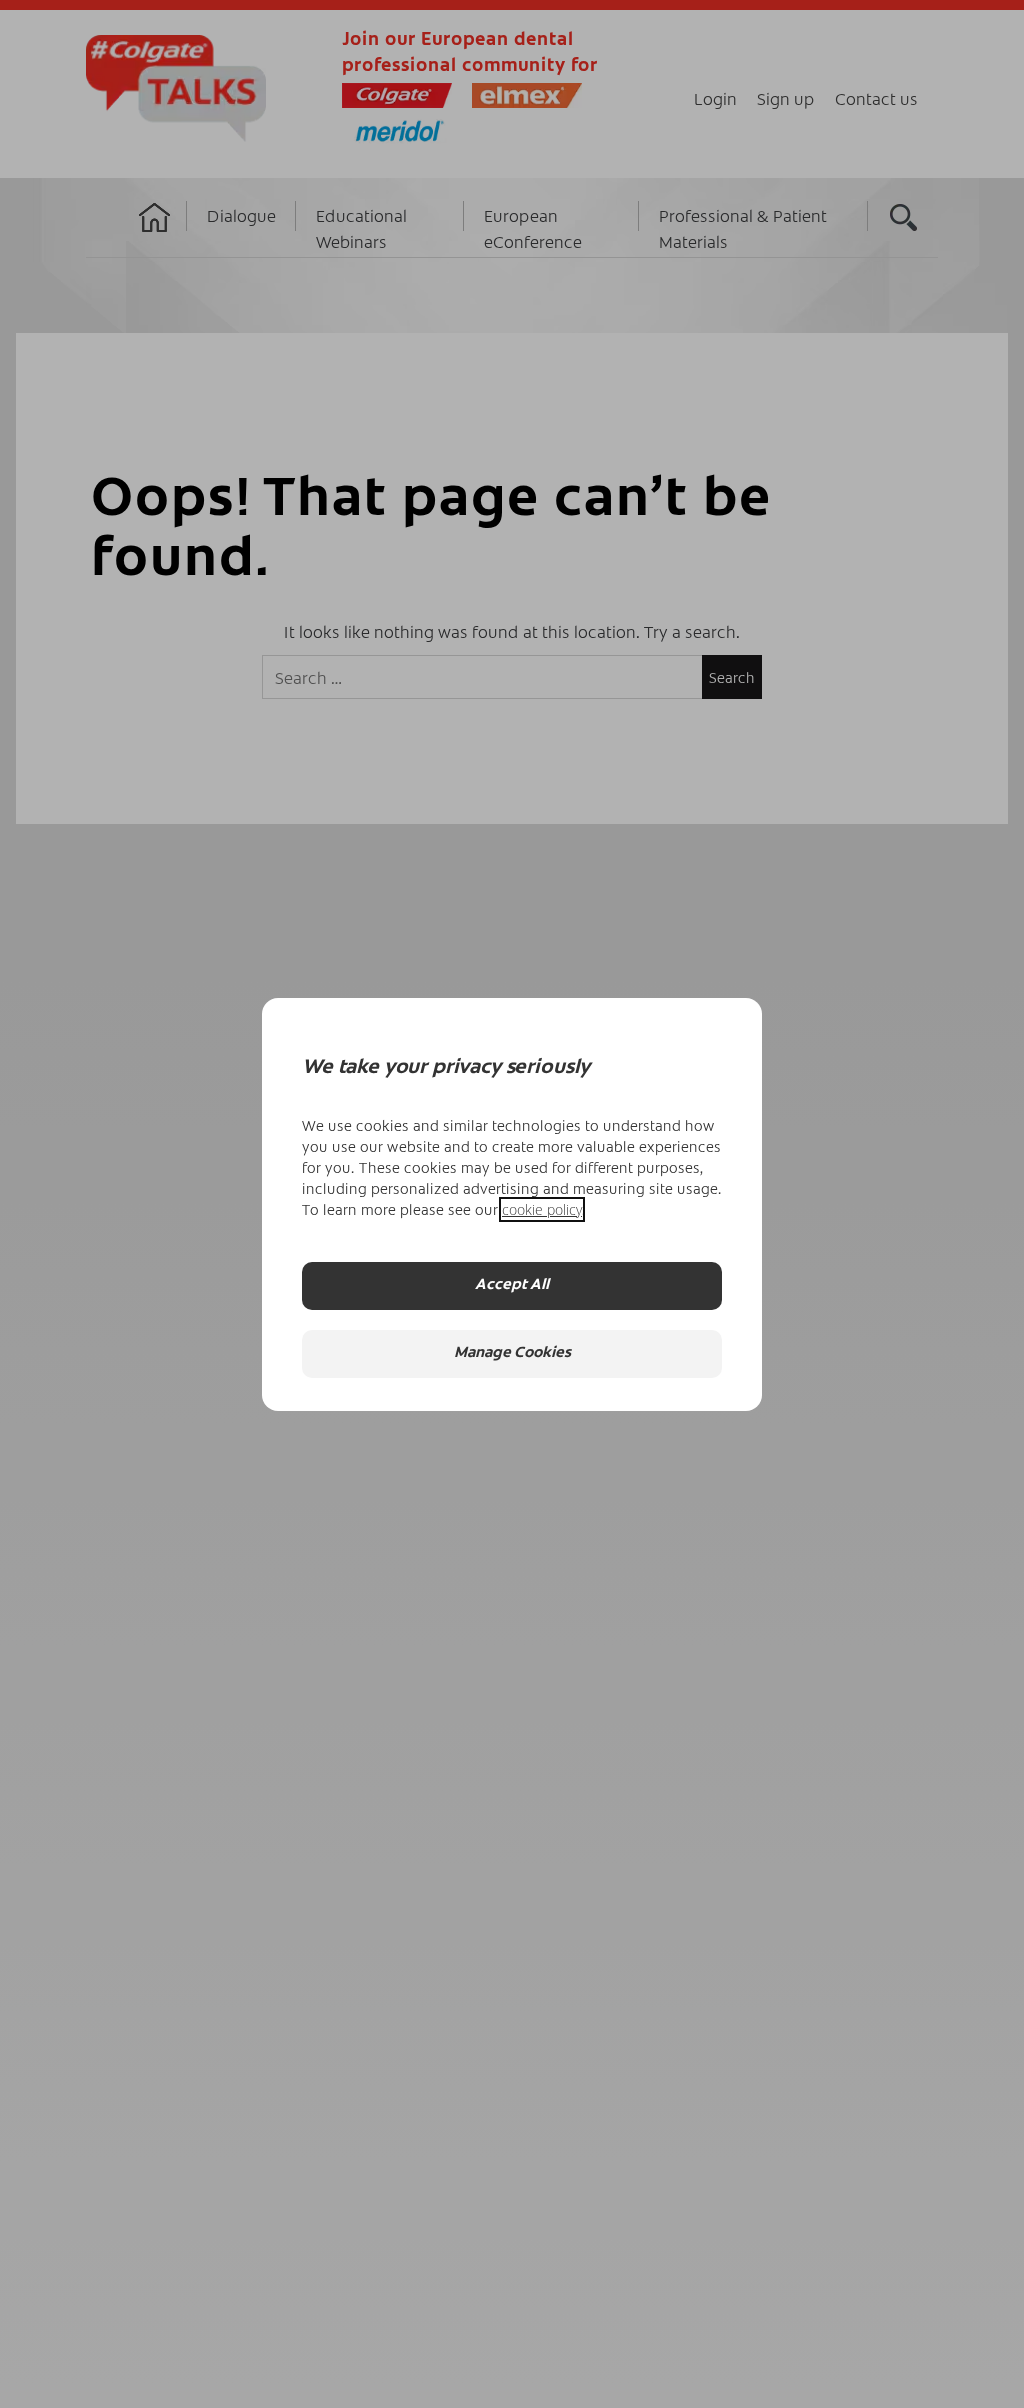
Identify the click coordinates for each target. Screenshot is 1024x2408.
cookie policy (542, 1209)
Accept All (512, 1285)
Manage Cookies (512, 1353)
